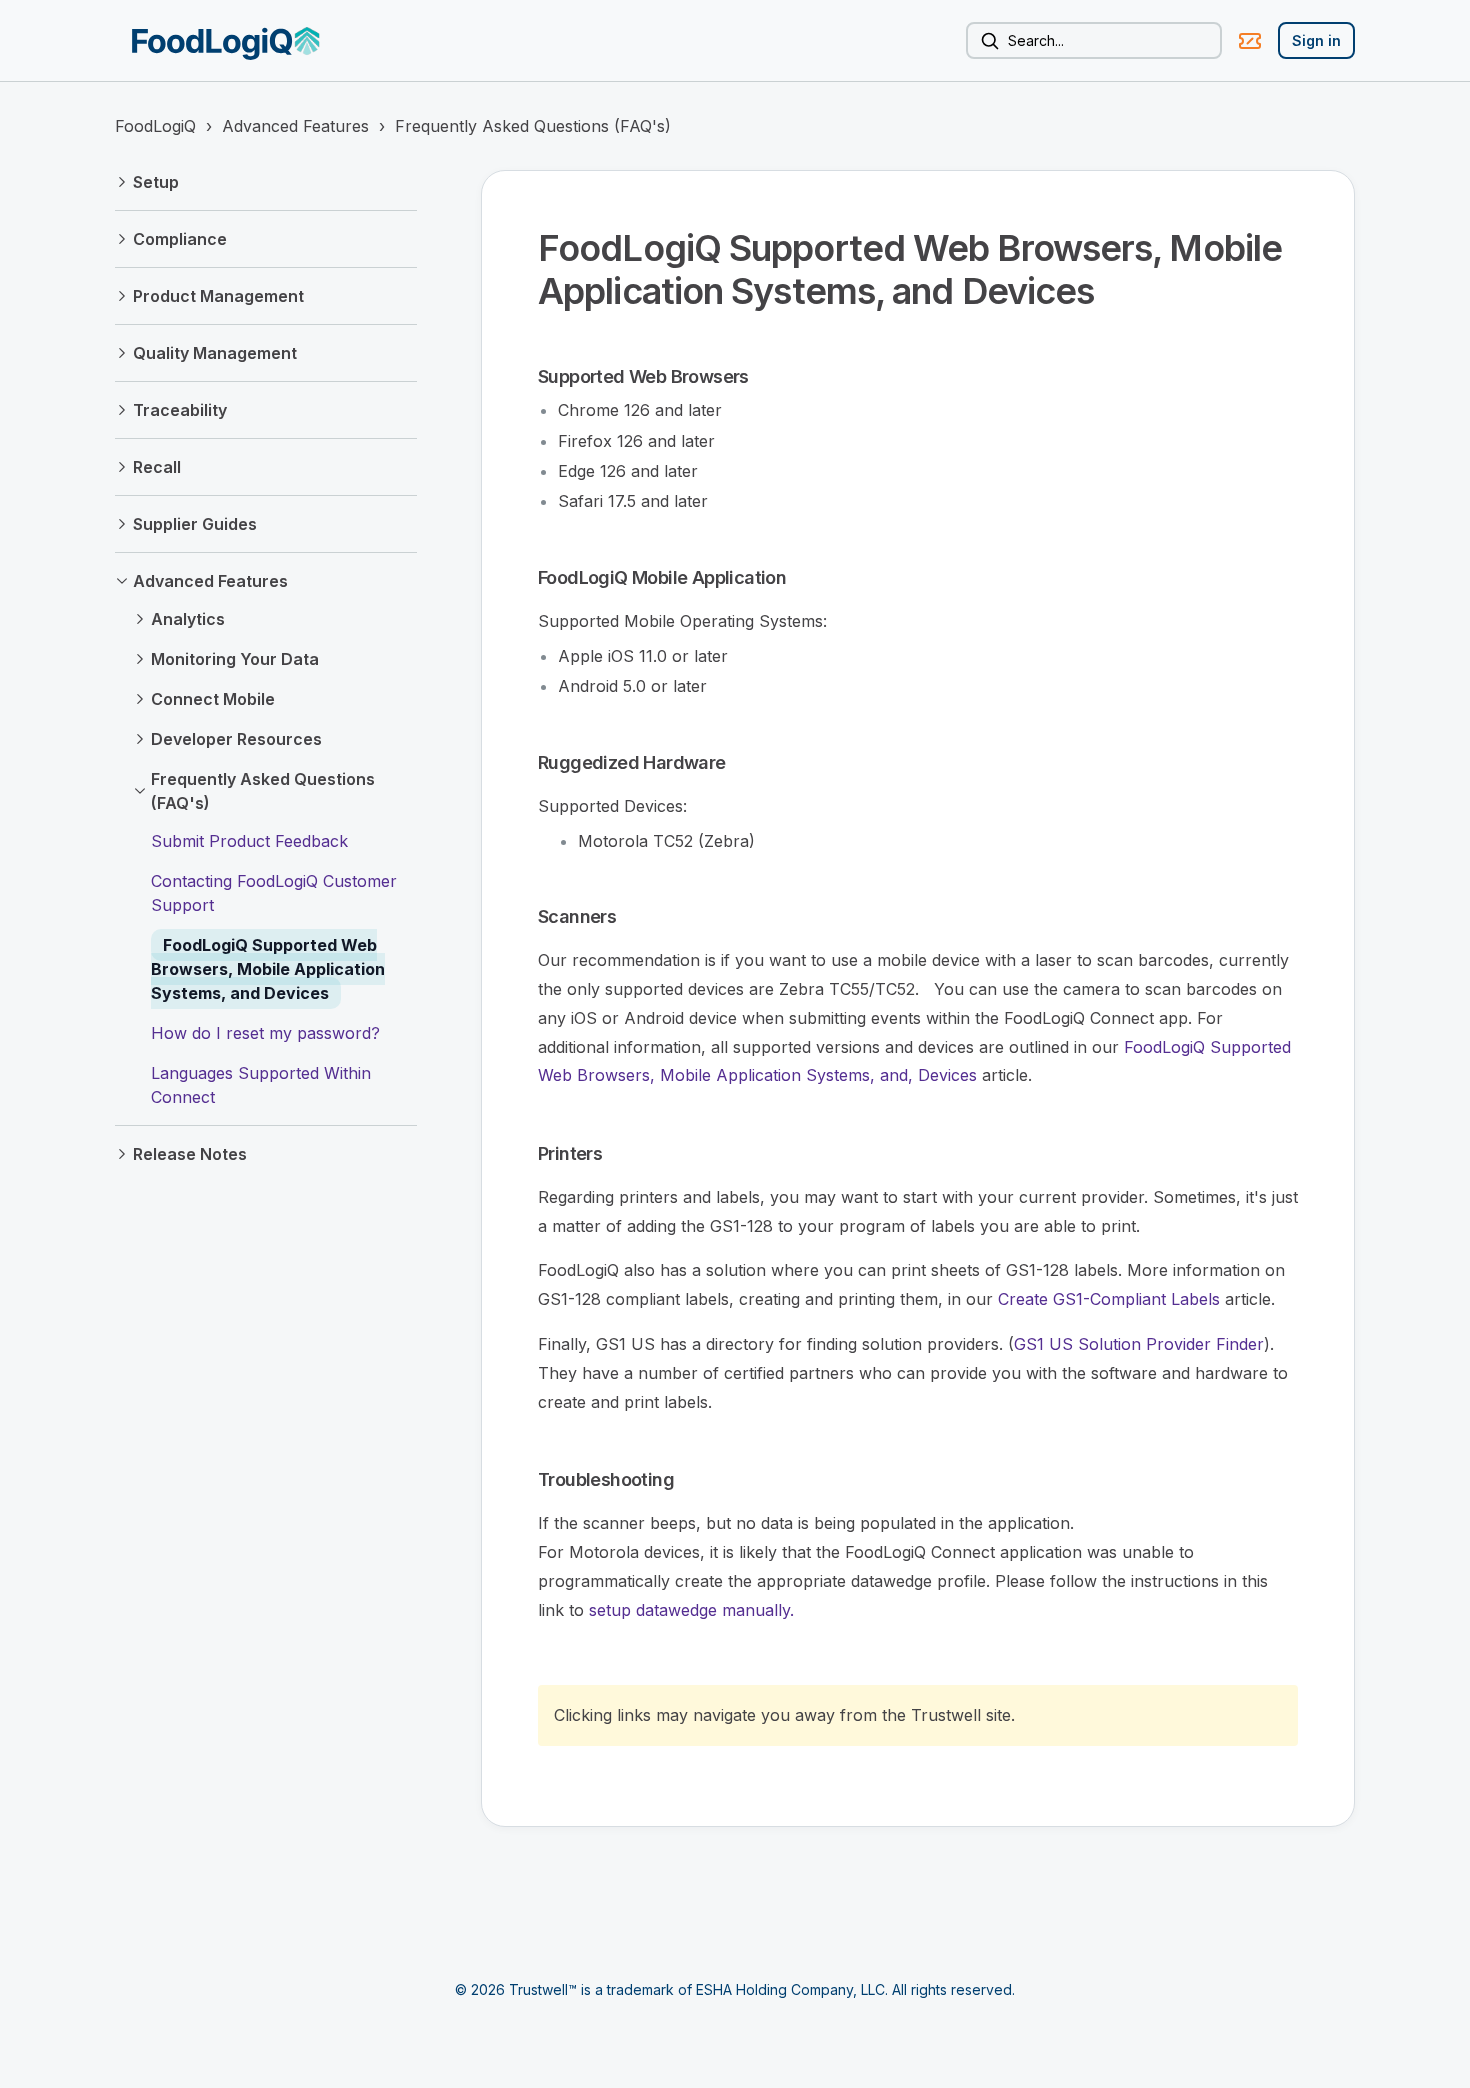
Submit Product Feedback (249, 841)
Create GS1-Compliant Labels (1109, 1299)
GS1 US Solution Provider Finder (1139, 1344)
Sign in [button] (1316, 40)
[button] (266, 182)
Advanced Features (295, 126)
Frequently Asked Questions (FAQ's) (533, 126)
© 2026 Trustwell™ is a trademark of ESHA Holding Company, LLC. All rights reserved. (735, 1989)
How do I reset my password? (265, 1033)
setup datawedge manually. (691, 1610)
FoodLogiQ (155, 126)
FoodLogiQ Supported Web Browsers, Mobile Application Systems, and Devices (268, 969)
